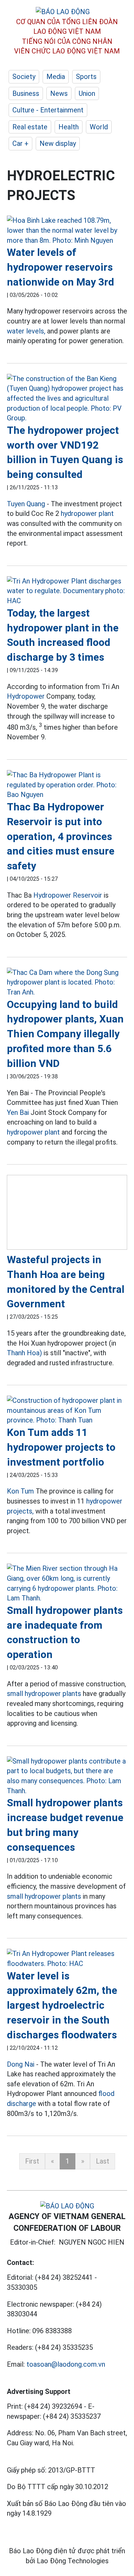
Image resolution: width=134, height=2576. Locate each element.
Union (87, 93)
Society (24, 77)
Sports (86, 77)
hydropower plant (87, 513)
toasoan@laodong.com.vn (66, 2364)
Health (69, 127)
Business (26, 93)
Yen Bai (18, 1112)
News (59, 93)
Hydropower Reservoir (68, 895)
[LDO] (67, 230)
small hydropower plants (44, 1694)
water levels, (26, 331)
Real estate (30, 127)
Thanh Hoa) (24, 1353)
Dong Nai (21, 2064)
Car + (20, 143)
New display (58, 143)
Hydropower (26, 696)
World (99, 127)
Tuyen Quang (26, 504)
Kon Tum (20, 1491)
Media (56, 77)
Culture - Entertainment (48, 110)
